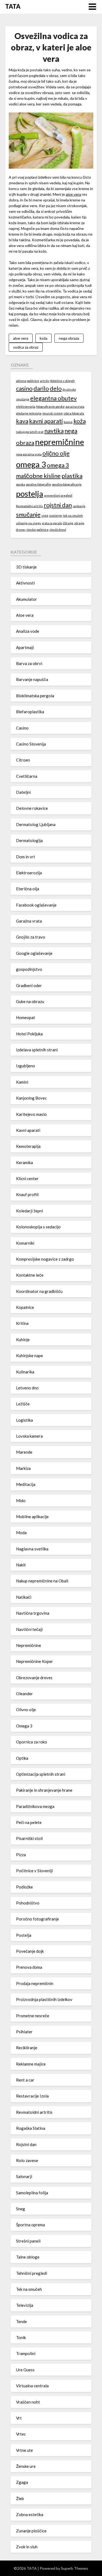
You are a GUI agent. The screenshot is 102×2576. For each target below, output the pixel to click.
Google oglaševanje (34, 953)
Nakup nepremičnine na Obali (42, 1581)
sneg (45, 515)
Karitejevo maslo (31, 1114)
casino (24, 388)
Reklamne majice (31, 2064)
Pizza (21, 1855)
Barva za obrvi (29, 663)
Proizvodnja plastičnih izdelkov (44, 1999)
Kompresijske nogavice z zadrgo (45, 1259)
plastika (72, 476)
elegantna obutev (53, 398)
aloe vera (73, 194)
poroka (21, 484)
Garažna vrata (29, 921)
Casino (22, 728)
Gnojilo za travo (31, 937)
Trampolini (26, 2353)
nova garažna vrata (29, 454)
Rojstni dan (26, 2144)
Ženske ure (26, 2466)
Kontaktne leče (30, 1275)
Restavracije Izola (32, 2096)
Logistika (24, 1420)
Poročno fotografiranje (38, 1919)
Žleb (20, 2498)
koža (44, 338)
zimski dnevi (58, 530)
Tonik (21, 2337)
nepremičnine (60, 442)
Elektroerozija (29, 873)
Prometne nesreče (33, 2016)
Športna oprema (30, 2225)
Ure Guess (25, 2370)
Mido (21, 1501)
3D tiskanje (26, 567)
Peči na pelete (29, 1822)
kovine (68, 422)
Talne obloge (28, 2257)
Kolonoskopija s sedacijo (38, 1227)
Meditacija (26, 1484)
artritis (45, 381)
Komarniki (25, 1243)
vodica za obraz (26, 347)
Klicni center (27, 1178)
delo (56, 388)
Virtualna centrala (32, 2386)
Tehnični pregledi (32, 2273)
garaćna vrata (75, 407)
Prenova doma (29, 1967)
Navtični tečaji (29, 1629)
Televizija (25, 2305)
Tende (21, 2321)
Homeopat (26, 1017)
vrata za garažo (52, 523)
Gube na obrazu (30, 1001)
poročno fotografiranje (67, 484)
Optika (22, 1758)
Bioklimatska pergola (35, 696)
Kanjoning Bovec (31, 1098)
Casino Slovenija (31, 744)
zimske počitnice (38, 530)
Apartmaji (25, 647)
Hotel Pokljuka (29, 1034)
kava (22, 421)
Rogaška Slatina (31, 2128)
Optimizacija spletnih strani (41, 1774)
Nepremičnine (29, 1645)
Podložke (24, 1887)
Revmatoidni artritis (30, 506)
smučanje (28, 514)
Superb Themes (75, 2568)
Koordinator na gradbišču (39, 1291)
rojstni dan (58, 505)
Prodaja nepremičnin (35, 1983)
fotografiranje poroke (50, 407)
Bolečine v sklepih (63, 381)
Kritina (22, 1323)
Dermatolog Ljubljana (36, 824)
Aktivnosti (25, 583)
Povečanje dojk (30, 1951)
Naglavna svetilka (32, 1549)
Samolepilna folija (32, 2193)
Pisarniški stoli (29, 1838)
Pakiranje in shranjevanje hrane (44, 1790)
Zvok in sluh (27, 2547)
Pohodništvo (28, 1903)
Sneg (21, 2209)
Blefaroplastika (30, 712)
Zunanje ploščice (31, 2531)
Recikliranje (27, 2048)
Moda (21, 1533)
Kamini (22, 1082)
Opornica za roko (32, 1742)
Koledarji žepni (30, 1211)
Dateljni (23, 792)
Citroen (23, 760)
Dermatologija (29, 840)
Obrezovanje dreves (34, 1678)
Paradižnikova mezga (35, 1806)
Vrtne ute (24, 2450)
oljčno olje (56, 453)
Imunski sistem (53, 413)
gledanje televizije (29, 413)
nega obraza (69, 338)
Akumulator (27, 599)
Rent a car (25, 2080)
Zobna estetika (30, 2514)
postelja (30, 494)
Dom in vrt (26, 857)
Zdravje (68, 523)
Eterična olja (28, 889)
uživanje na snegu (29, 523)
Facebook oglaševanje (36, 905)
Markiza (23, 1468)
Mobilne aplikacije (32, 1517)
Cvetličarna (27, 776)
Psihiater (24, 2032)
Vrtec (21, 2434)
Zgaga (22, 2482)
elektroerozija (26, 407)
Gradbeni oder (29, 985)
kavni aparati (46, 421)
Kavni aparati (28, 1130)
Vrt (19, 2418)
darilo (41, 388)
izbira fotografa (74, 413)
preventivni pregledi (58, 495)
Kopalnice (25, 1307)
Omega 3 (24, 1726)
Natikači (24, 1597)
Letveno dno (27, 1388)
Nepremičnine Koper (35, 1661)
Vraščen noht (28, 2402)
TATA (13, 6)
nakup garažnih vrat (30, 432)
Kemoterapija (28, 1146)
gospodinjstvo (29, 969)
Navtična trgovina (33, 1613)
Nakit (21, 1565)
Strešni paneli (28, 2241)
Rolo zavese (27, 2160)
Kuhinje (23, 1340)
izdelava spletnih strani (37, 1050)
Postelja (24, 1935)
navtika (54, 431)
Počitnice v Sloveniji (34, 1871)
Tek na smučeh (29, 2289)
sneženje (55, 515)
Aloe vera (25, 615)
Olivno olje (26, 1710)
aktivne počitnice (28, 381)
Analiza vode (28, 631)
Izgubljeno (26, 1066)
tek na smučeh (73, 515)
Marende (24, 1452)
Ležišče (23, 1404)
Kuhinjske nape (30, 1356)
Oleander (24, 1694)
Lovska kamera (29, 1436)
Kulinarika (25, 1372)
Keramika (24, 1162)
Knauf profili (27, 1194)
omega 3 (31, 464)
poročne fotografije (38, 484)
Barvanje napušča (32, 679)
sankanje (79, 506)
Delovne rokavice (32, 808)
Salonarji (24, 2176)
